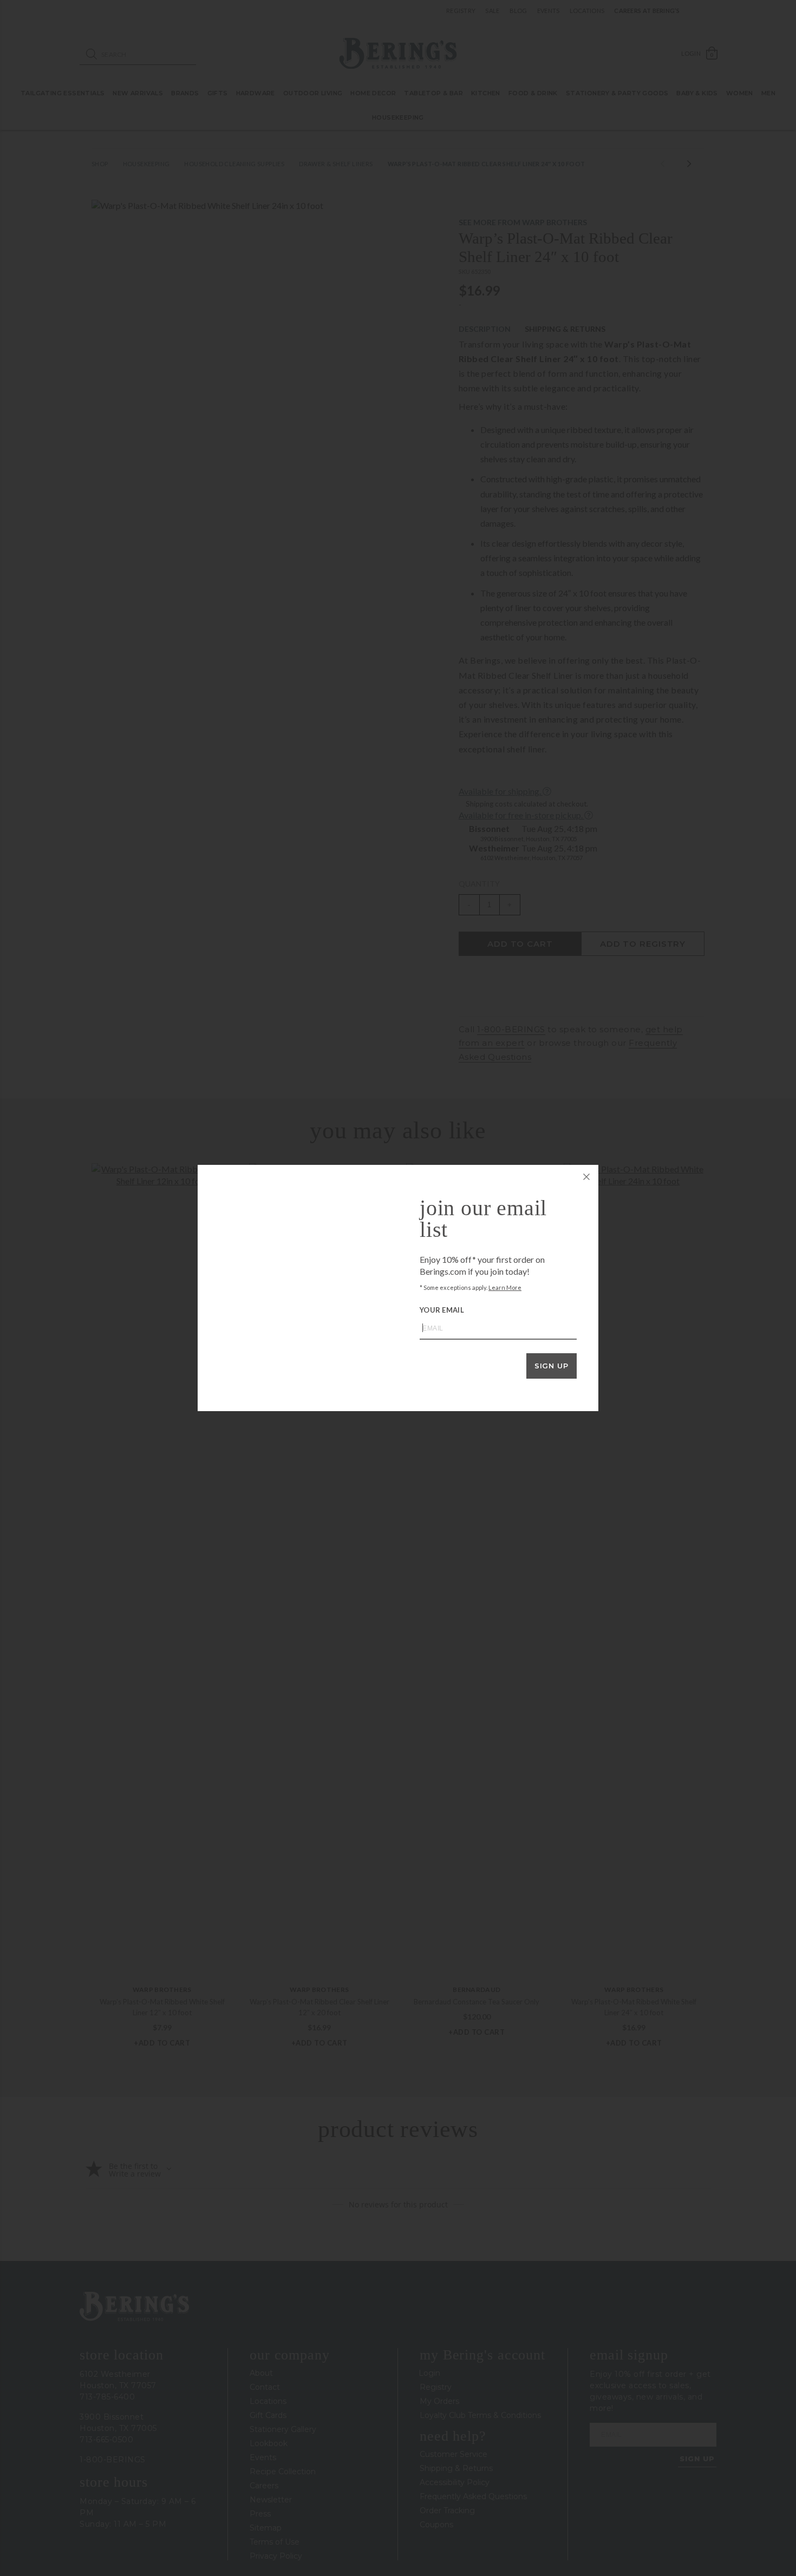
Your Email (442, 1310)
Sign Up (552, 1366)
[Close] (586, 1177)
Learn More (505, 1287)
